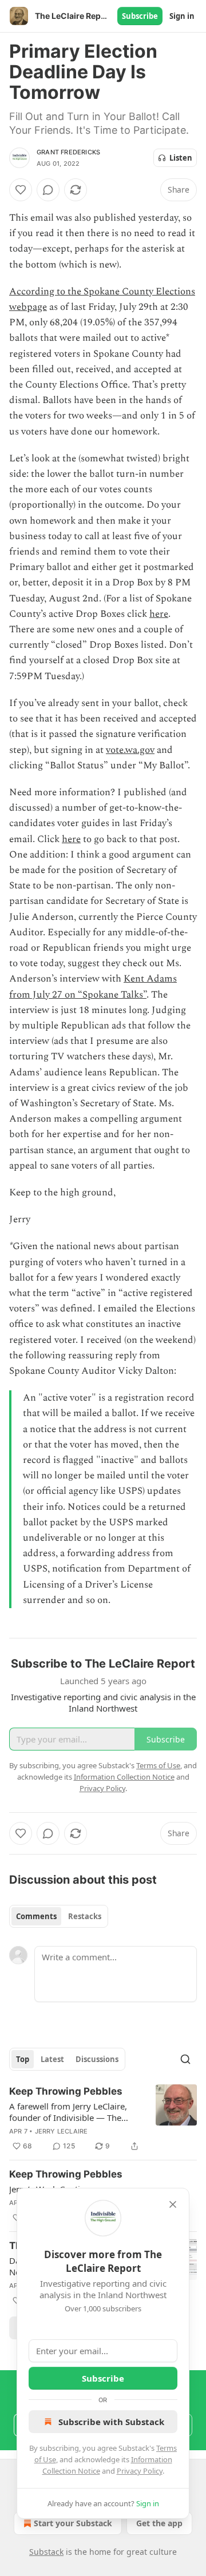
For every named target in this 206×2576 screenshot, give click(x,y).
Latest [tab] (52, 2059)
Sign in (182, 16)
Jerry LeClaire (62, 2131)
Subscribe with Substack (111, 2422)
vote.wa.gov (130, 750)
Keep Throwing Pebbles (66, 2091)
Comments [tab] (36, 1916)
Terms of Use (158, 1765)
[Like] (21, 190)
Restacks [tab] (85, 1916)
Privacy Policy (140, 2471)
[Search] (185, 2059)
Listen (181, 158)
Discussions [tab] (97, 2059)
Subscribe (140, 16)
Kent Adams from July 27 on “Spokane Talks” (93, 986)
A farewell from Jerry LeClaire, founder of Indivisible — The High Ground (68, 2112)
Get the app (159, 2523)
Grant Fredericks (68, 152)
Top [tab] (23, 2059)
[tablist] (59, 1916)
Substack (46, 2552)
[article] (103, 2119)
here (159, 614)
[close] (173, 2204)
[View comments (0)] (48, 190)
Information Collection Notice (124, 1777)
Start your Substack (73, 2523)
